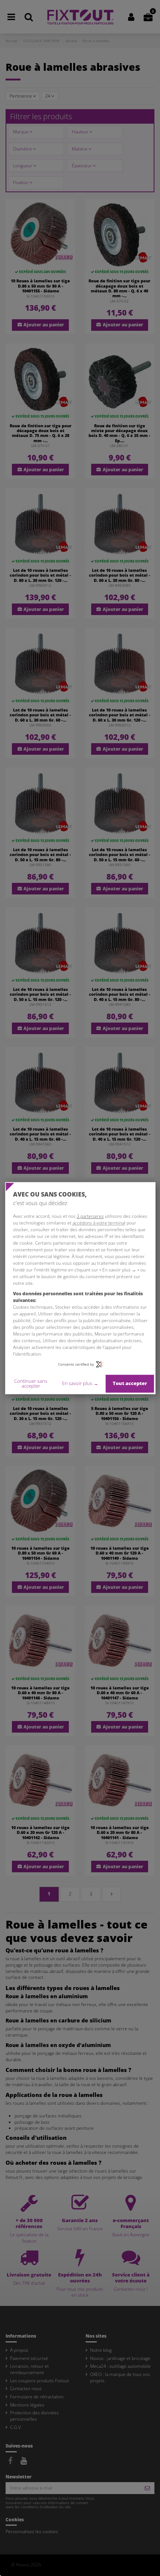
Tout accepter (130, 1384)
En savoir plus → (80, 1384)
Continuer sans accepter (31, 1383)
